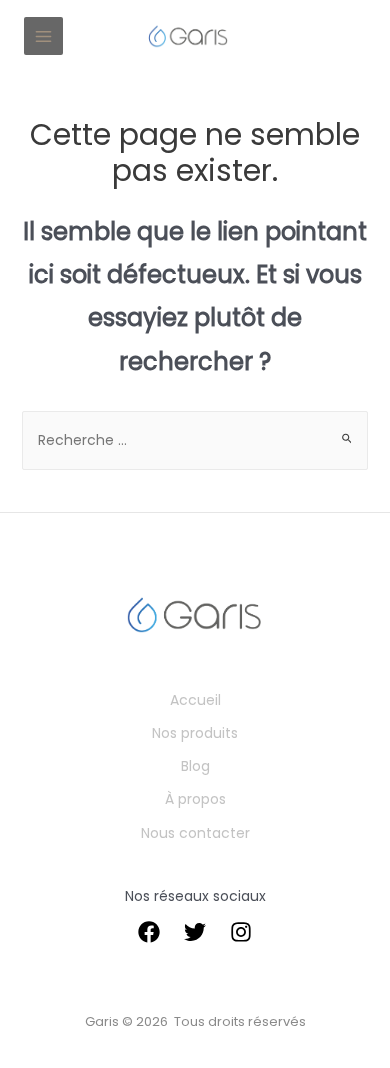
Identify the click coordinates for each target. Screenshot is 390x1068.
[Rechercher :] (195, 440)
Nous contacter (195, 833)
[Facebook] (149, 932)
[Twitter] (195, 932)
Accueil (195, 700)
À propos (195, 799)
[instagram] (241, 932)
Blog (195, 766)
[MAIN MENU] (43, 36)
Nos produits (195, 733)
